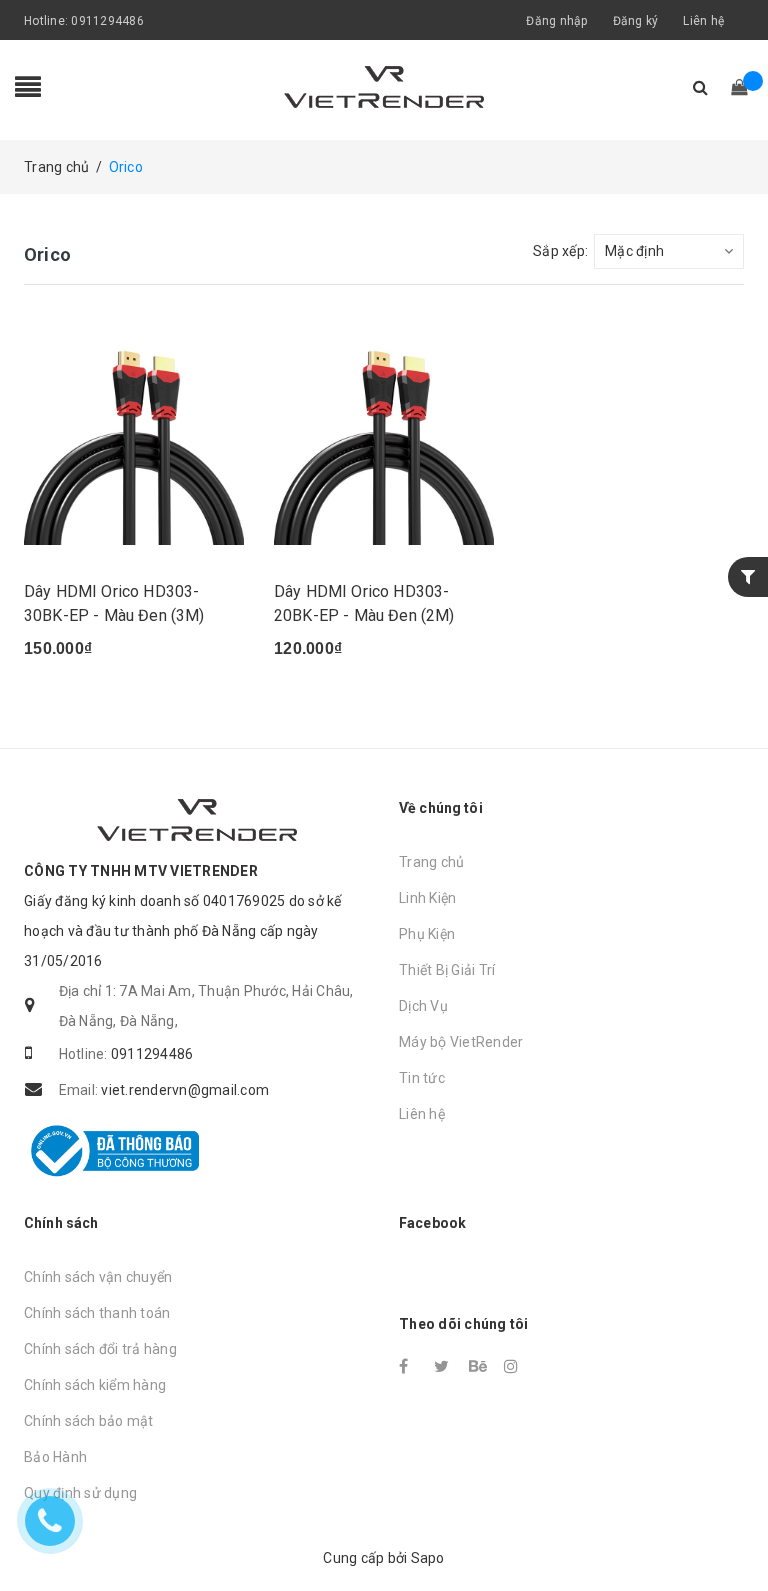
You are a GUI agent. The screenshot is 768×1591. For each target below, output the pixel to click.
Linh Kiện (427, 898)
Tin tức (422, 1078)
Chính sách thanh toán (97, 1313)
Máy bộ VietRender (461, 1042)
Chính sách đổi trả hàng (100, 1349)
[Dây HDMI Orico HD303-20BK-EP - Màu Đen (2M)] (384, 435)
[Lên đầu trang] (733, 1531)
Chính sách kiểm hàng (95, 1385)
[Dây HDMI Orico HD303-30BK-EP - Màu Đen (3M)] (134, 435)
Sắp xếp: (560, 251)
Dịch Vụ (423, 1006)
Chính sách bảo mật (89, 1421)
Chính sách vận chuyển (98, 1277)
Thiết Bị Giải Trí (447, 970)
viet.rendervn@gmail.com (185, 1090)
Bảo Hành (55, 1457)
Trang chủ (431, 862)
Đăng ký (636, 21)
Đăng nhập (556, 21)
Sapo (428, 1558)
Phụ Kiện (427, 934)
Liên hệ (703, 21)
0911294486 (107, 21)
